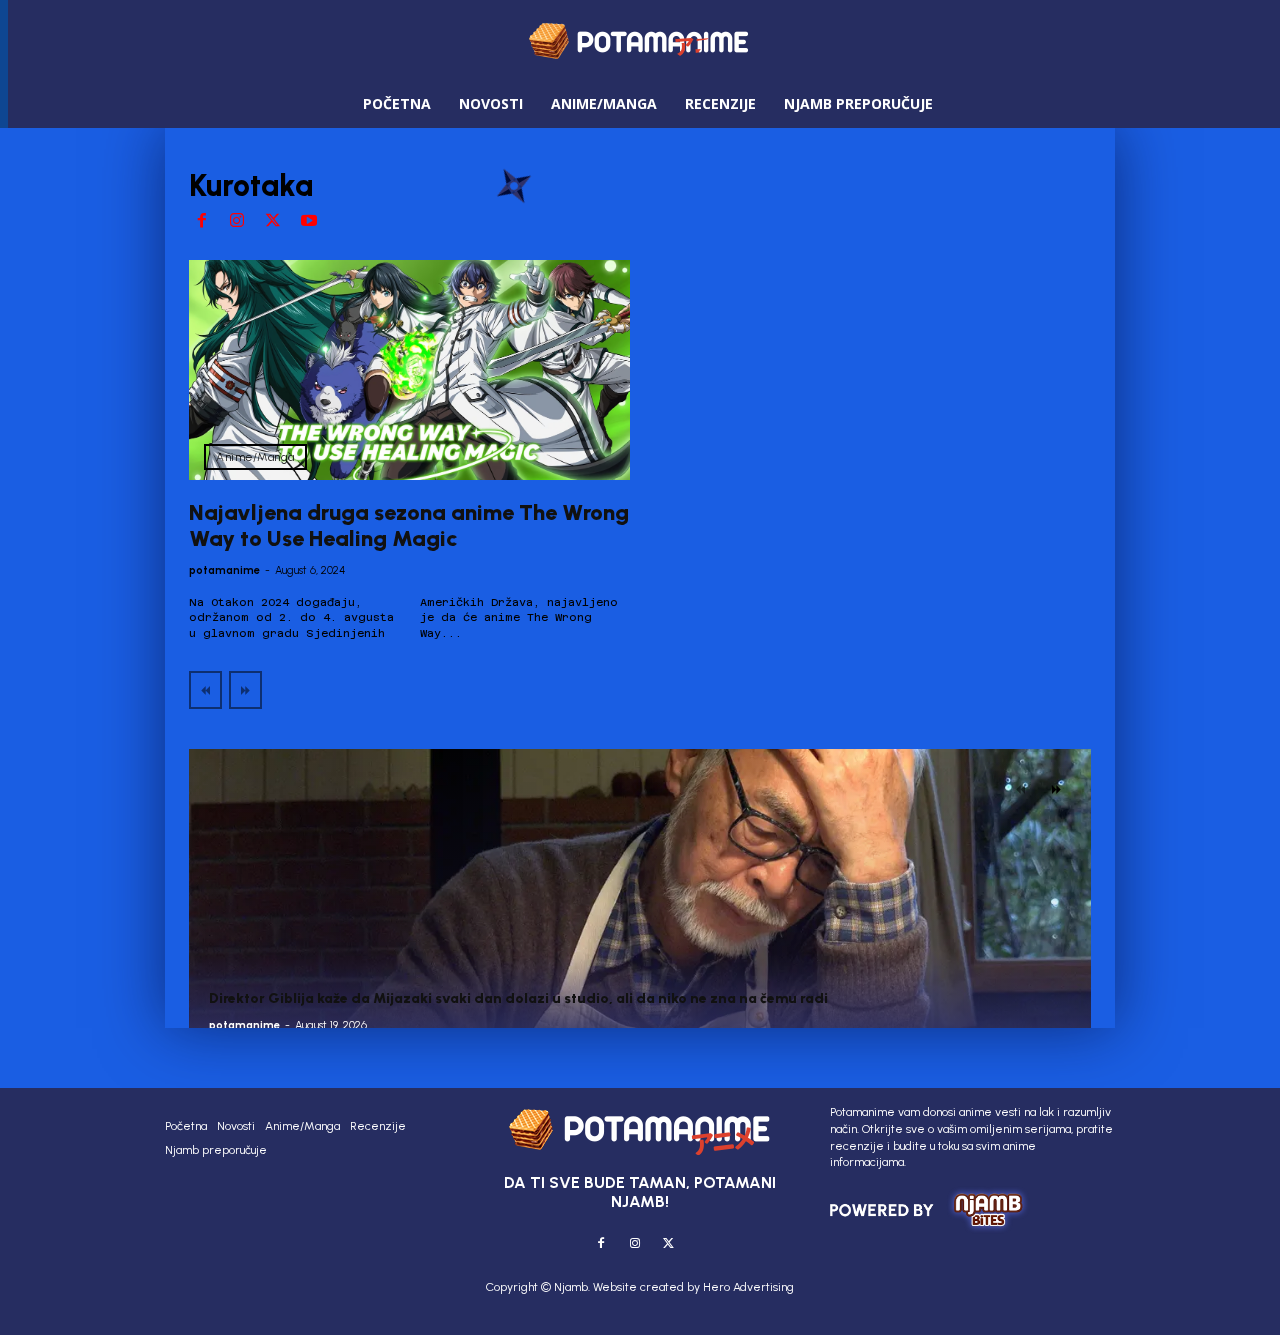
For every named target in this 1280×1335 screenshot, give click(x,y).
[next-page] (1056, 789)
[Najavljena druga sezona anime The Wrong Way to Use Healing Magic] (409, 370)
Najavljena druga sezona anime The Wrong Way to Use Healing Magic (409, 525)
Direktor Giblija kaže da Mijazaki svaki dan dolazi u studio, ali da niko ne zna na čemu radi (518, 998)
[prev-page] (205, 690)
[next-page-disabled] (245, 690)
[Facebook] (202, 222)
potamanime (224, 570)
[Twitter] (273, 222)
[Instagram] (238, 222)
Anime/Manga (255, 457)
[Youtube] (309, 222)
